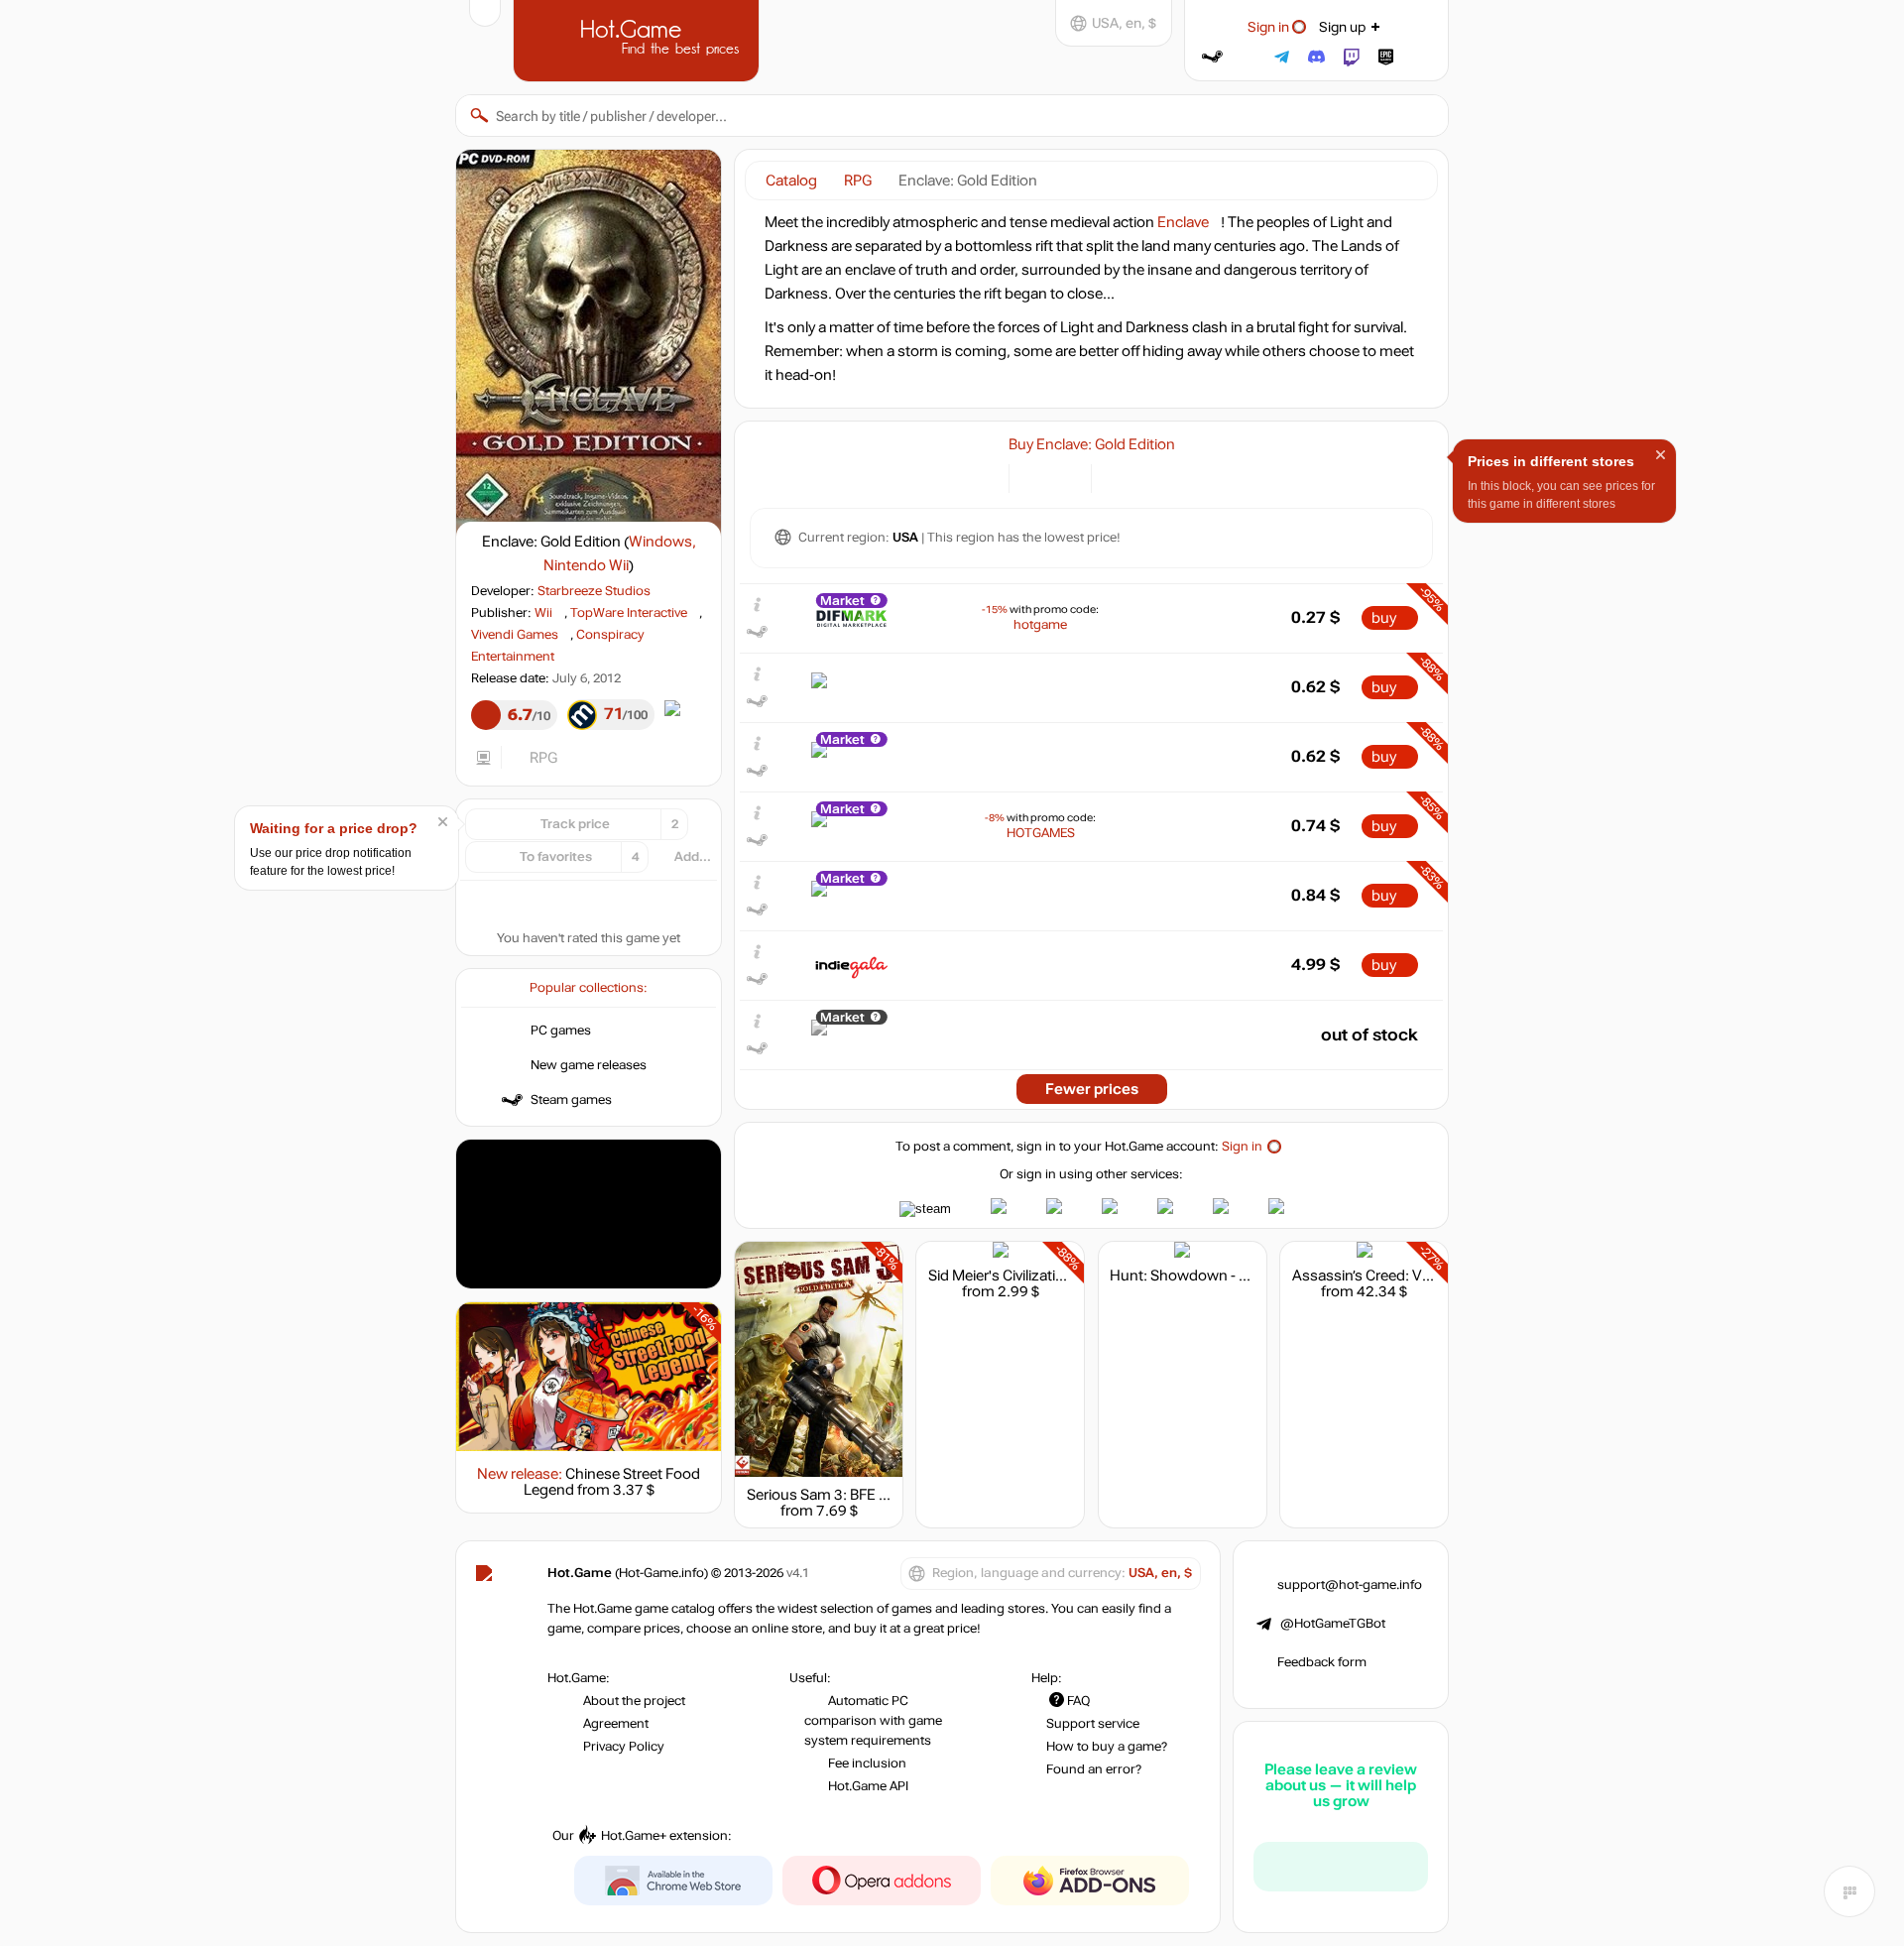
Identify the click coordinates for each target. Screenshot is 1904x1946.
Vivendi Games (515, 635)
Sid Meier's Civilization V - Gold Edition (1053, 1276)
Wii (543, 613)
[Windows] (1118, 477)
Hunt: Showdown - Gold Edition (1214, 1276)
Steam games (571, 1100)
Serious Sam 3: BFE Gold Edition (853, 1495)
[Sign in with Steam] (1212, 57)
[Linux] (1143, 477)
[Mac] (1168, 477)
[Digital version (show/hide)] (1036, 477)
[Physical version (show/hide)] (1065, 477)
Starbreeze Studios (594, 591)
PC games (561, 1031)
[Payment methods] (982, 477)
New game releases (589, 1065)
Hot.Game (639, 39)
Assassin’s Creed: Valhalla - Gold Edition (1424, 1276)
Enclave (1183, 222)
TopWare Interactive (629, 613)
